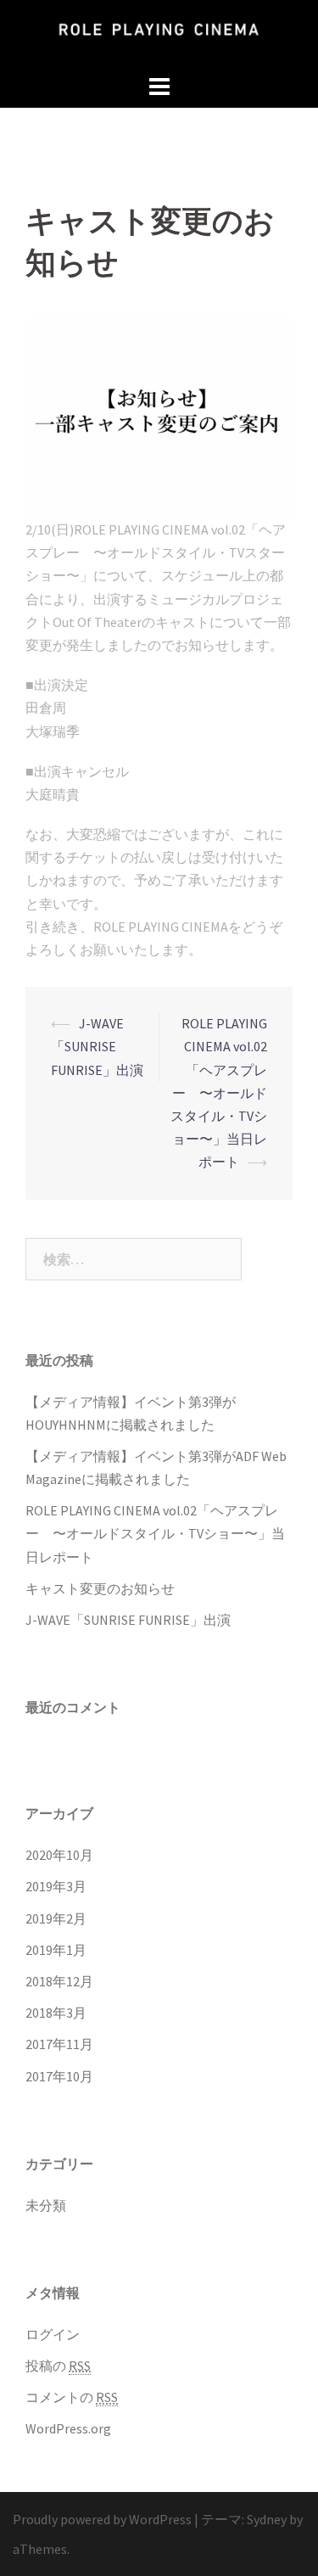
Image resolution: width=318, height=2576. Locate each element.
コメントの (72, 2397)
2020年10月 (59, 1855)
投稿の (58, 2366)
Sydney (267, 2519)
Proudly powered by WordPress (102, 2519)
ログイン (53, 2334)
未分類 (46, 2205)
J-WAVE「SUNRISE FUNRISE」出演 (97, 1046)
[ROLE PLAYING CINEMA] (159, 34)
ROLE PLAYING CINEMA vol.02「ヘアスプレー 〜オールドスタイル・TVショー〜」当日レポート (219, 1092)
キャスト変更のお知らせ (100, 1588)
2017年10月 (59, 2076)
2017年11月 (59, 2044)
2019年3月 (56, 1886)
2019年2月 (56, 1918)
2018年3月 (56, 2013)
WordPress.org (68, 2428)
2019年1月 (56, 1950)
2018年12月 (59, 1981)
